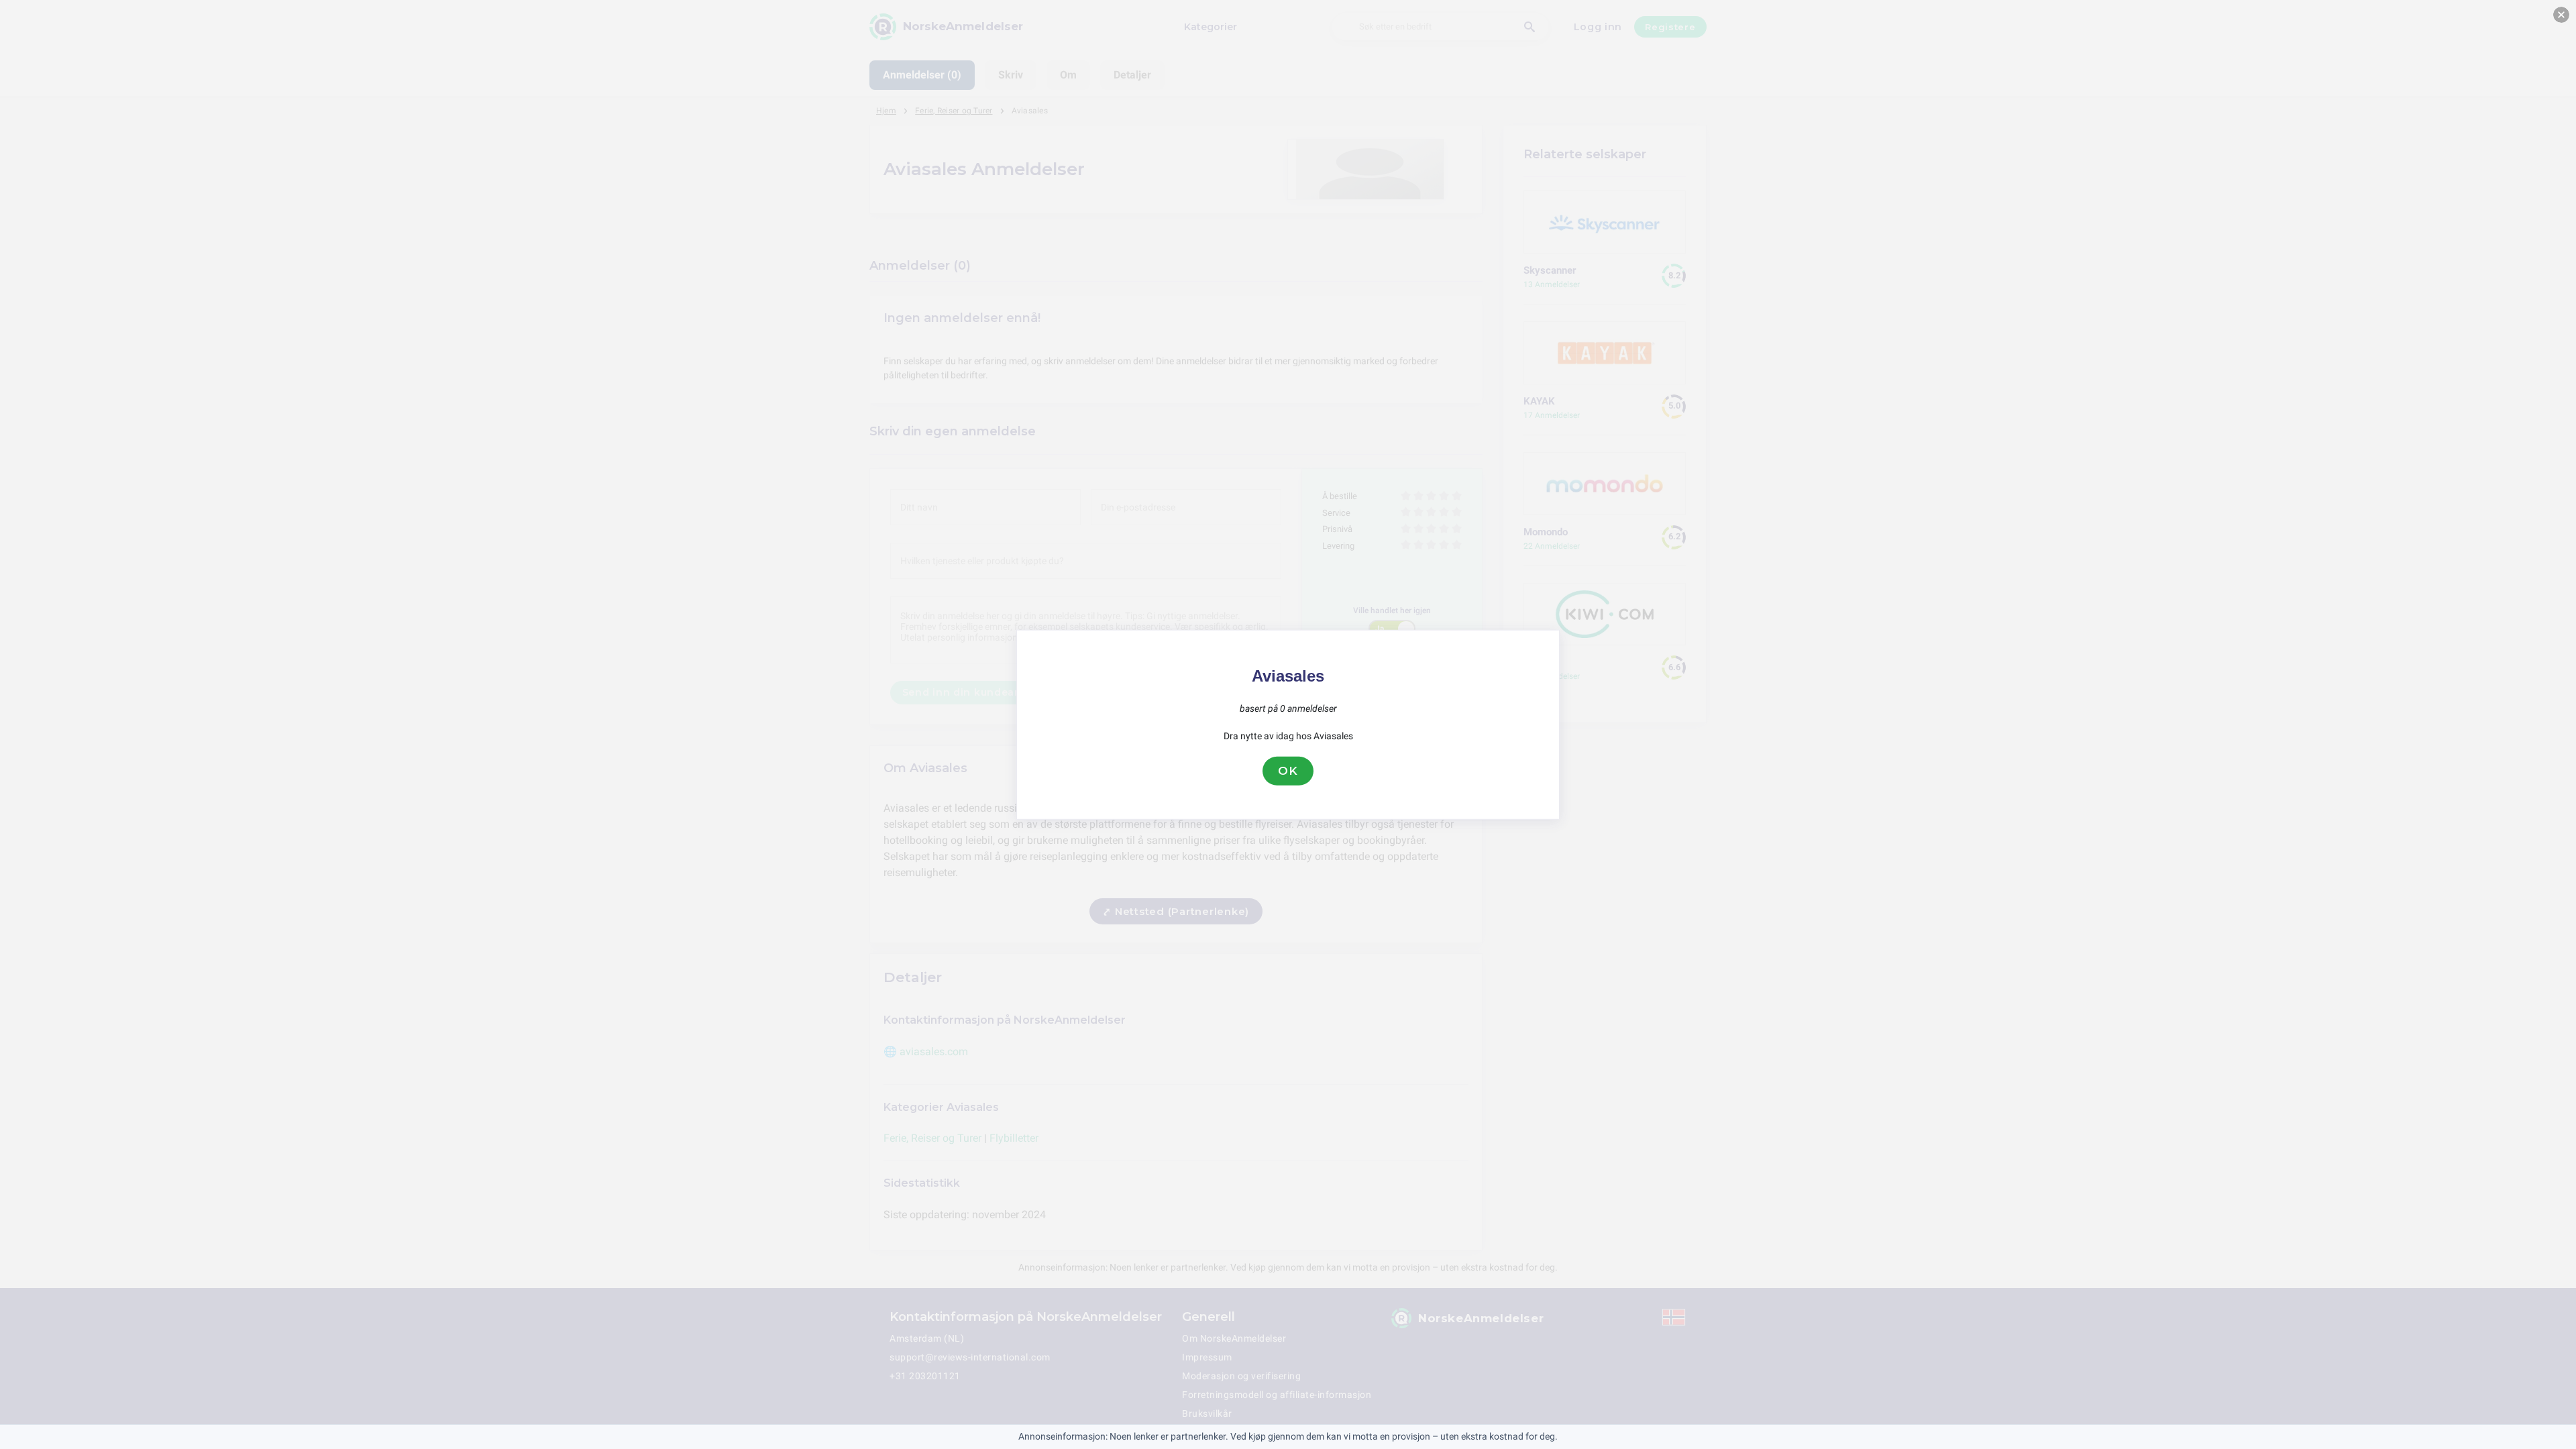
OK (1288, 771)
